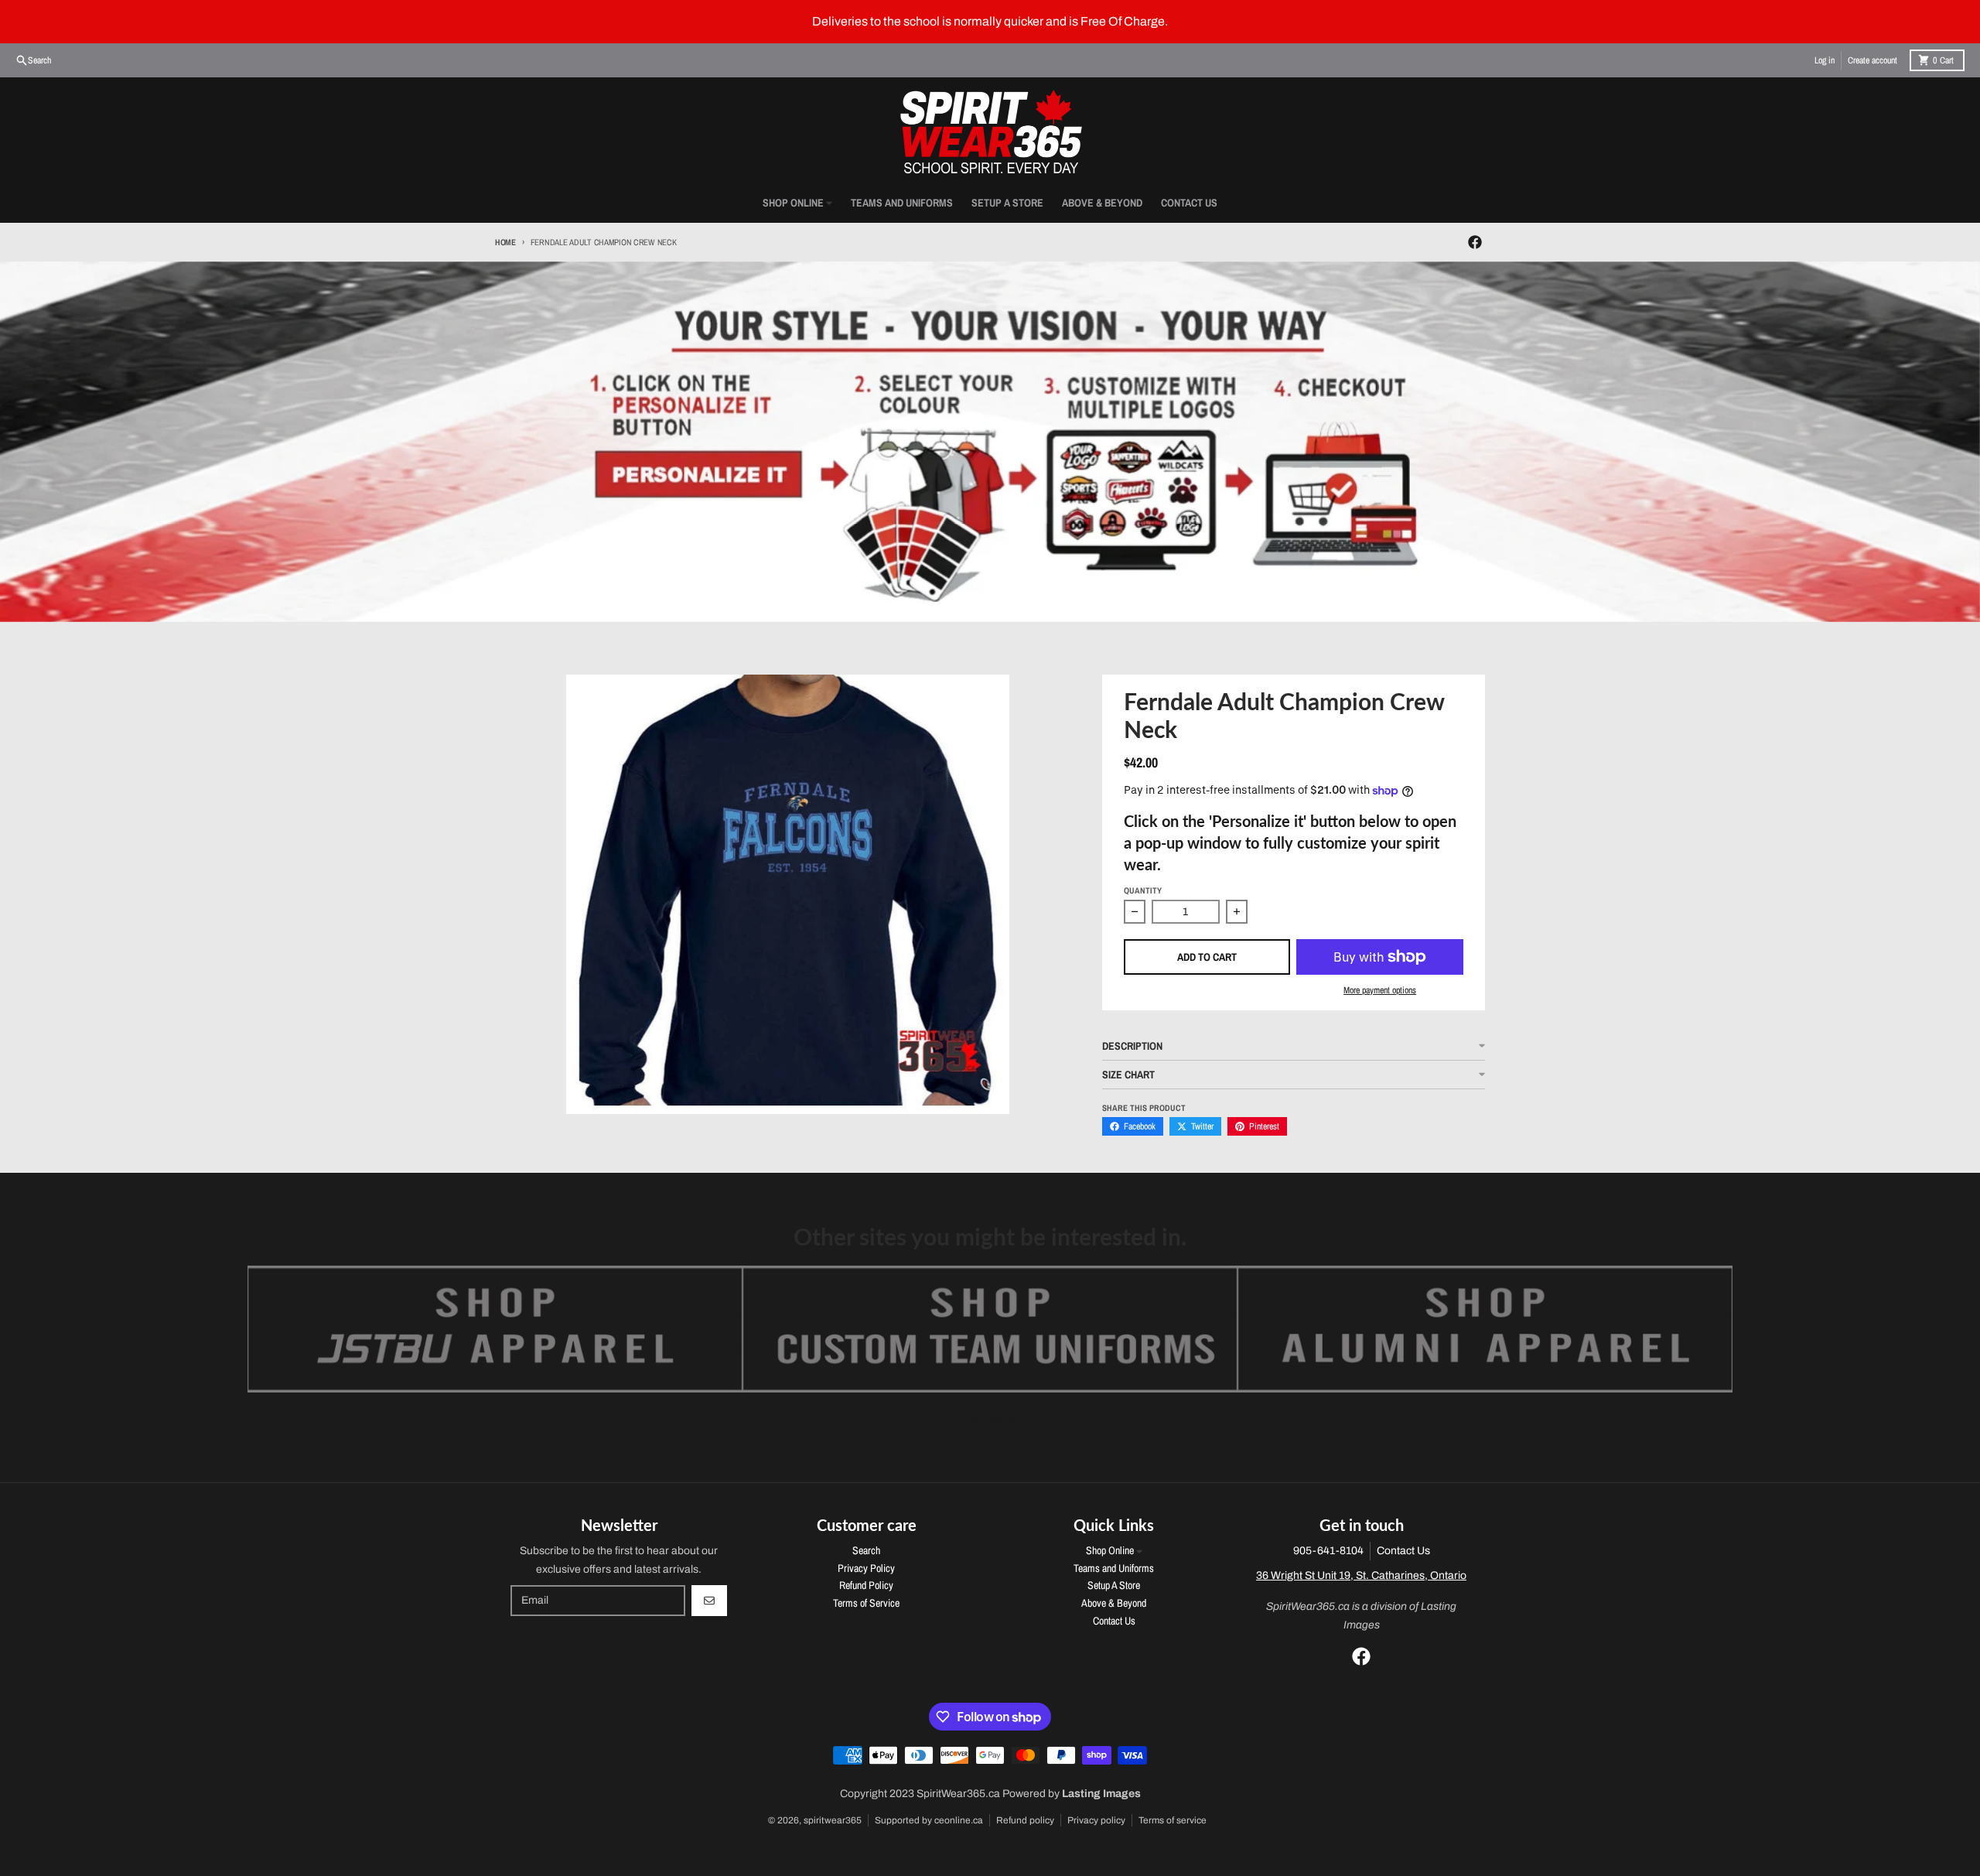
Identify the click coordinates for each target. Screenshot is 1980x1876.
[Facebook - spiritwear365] (1475, 242)
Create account (1872, 60)
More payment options (1380, 990)
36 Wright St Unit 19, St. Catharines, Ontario (1361, 1575)
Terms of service (1173, 1820)
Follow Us (990, 1420)
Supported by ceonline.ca (929, 1820)
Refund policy (1025, 1820)
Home (505, 242)
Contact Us (1403, 1551)
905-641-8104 (1328, 1551)
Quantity (1143, 890)
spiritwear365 (833, 1820)
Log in (1825, 60)
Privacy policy (1096, 1820)
